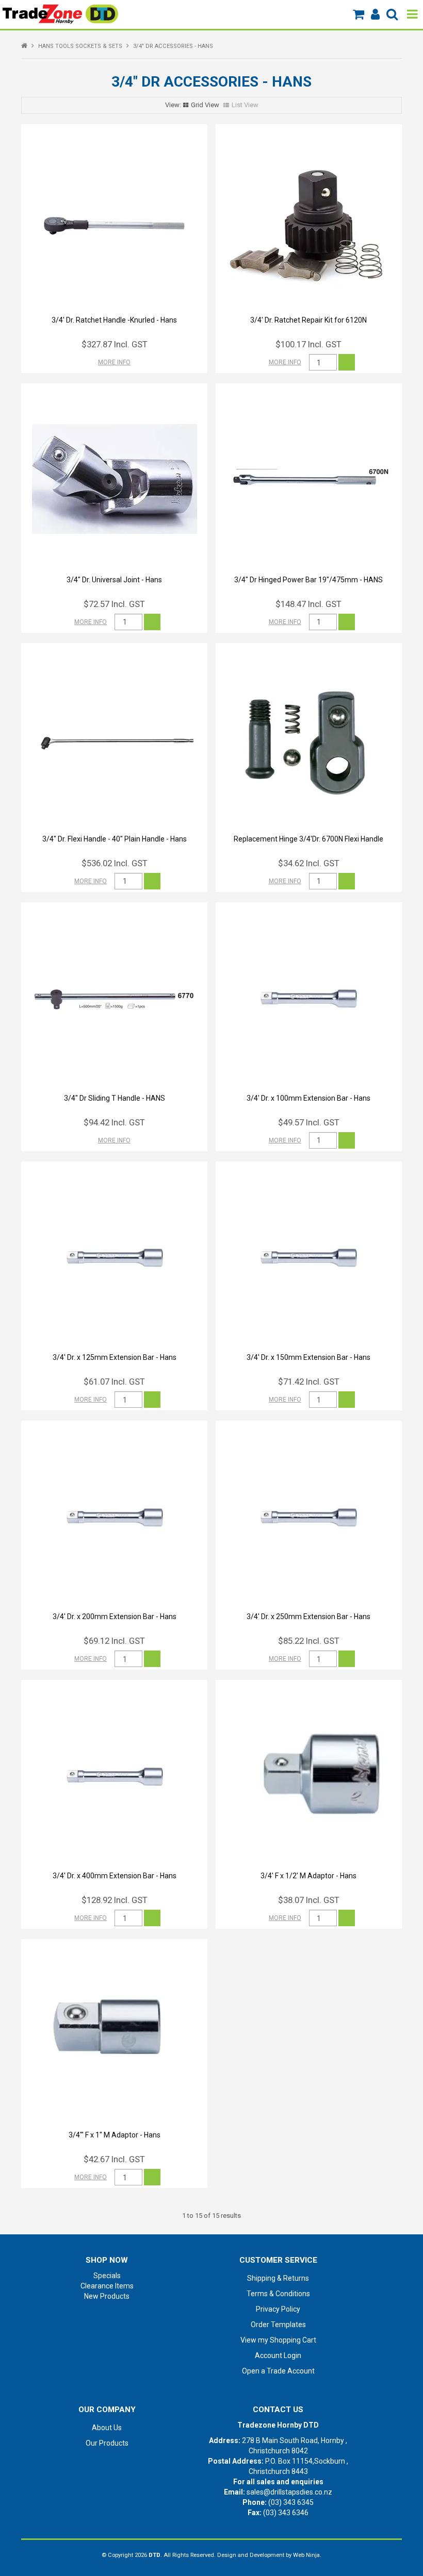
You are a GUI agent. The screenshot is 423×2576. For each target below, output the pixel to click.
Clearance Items (107, 2286)
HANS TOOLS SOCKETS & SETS (80, 46)
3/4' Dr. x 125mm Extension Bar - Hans (115, 1357)
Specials (107, 2276)
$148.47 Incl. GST (308, 604)
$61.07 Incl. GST (114, 1382)
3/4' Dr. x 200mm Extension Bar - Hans (115, 1617)
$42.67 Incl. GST (114, 2159)
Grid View (205, 105)
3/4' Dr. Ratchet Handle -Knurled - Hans (114, 320)
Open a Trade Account (278, 2371)
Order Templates (278, 2325)
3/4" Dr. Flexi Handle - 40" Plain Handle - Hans (115, 839)
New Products (107, 2296)
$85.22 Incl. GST (309, 1641)
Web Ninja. (307, 2555)
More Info (114, 362)
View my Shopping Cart (278, 2340)
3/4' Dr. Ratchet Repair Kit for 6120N (308, 320)
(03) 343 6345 (291, 2502)
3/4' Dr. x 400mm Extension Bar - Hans (115, 1876)
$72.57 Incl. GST (114, 604)
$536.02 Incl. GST (115, 863)
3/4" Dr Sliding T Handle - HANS (115, 1098)
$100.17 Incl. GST (308, 344)
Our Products (107, 2443)
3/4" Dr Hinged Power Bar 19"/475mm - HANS (308, 580)
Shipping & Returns (278, 2278)
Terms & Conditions (278, 2294)
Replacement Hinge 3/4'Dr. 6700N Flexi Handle (308, 839)
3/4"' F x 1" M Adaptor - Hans (115, 2135)
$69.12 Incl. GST (114, 1641)
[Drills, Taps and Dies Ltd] (60, 13)
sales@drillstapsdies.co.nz (289, 2492)
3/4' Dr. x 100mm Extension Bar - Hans (308, 1098)
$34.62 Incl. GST (309, 863)
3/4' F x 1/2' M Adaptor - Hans (308, 1876)
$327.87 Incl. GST (115, 344)
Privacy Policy (278, 2309)
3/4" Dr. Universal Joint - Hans (114, 580)
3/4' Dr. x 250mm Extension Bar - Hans (308, 1617)
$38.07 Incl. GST (309, 1900)
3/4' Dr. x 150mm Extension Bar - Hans (308, 1357)
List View (245, 105)
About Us (107, 2428)
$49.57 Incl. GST (309, 1122)
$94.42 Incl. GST (114, 1122)
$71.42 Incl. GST (309, 1382)
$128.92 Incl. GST (115, 1900)
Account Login (278, 2355)
